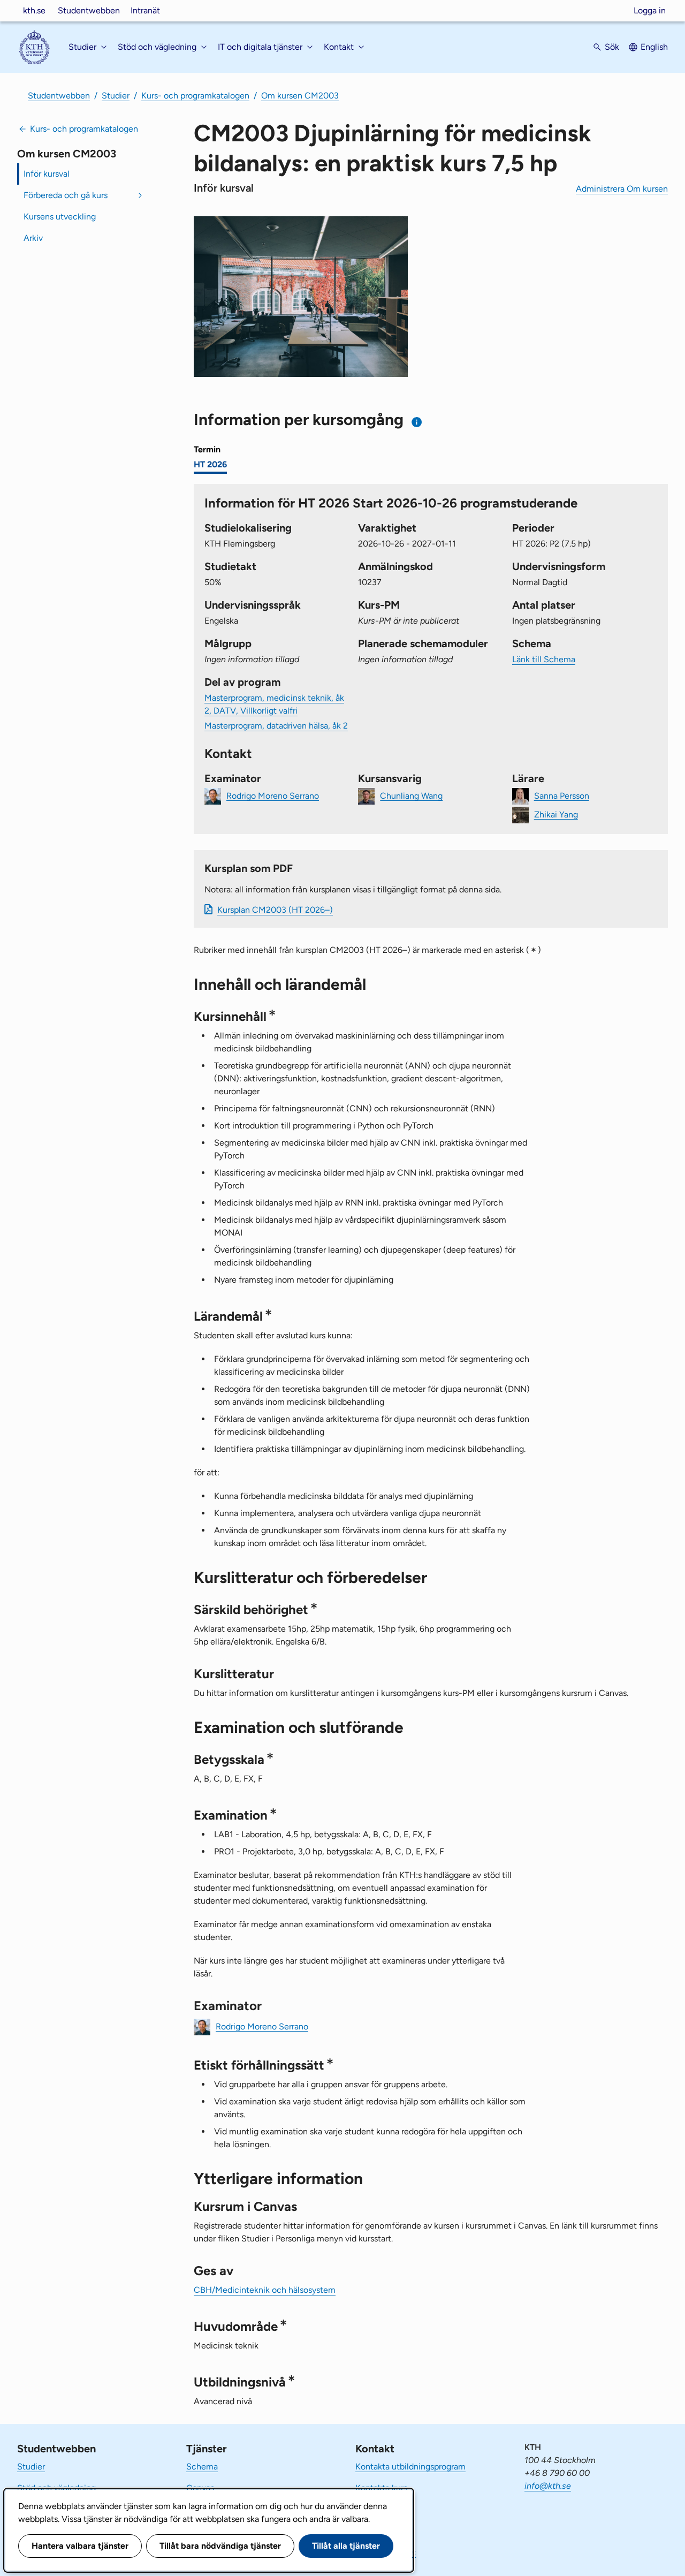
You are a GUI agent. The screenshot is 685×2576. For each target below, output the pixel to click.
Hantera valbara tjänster (80, 2546)
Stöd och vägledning (56, 2488)
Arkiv (33, 238)
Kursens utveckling (60, 217)
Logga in (650, 10)
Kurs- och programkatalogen (195, 96)
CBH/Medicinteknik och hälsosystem (265, 2290)
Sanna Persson (562, 795)
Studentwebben (89, 10)
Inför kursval (47, 174)
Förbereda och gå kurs (66, 195)
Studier (116, 96)
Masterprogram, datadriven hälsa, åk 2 (276, 726)
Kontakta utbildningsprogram (410, 2467)
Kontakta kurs (381, 2488)
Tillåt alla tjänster (346, 2546)
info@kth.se (548, 2486)
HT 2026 (210, 464)
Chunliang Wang (411, 795)
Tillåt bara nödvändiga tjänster (220, 2546)
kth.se (34, 10)
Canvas (200, 2488)
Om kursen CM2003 (300, 96)
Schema (202, 2467)
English (654, 47)
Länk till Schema (544, 659)
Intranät (145, 10)
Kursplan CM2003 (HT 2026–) (275, 910)
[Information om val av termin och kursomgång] (417, 422)
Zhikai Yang (556, 814)
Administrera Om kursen (622, 189)
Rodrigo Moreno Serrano (273, 795)
